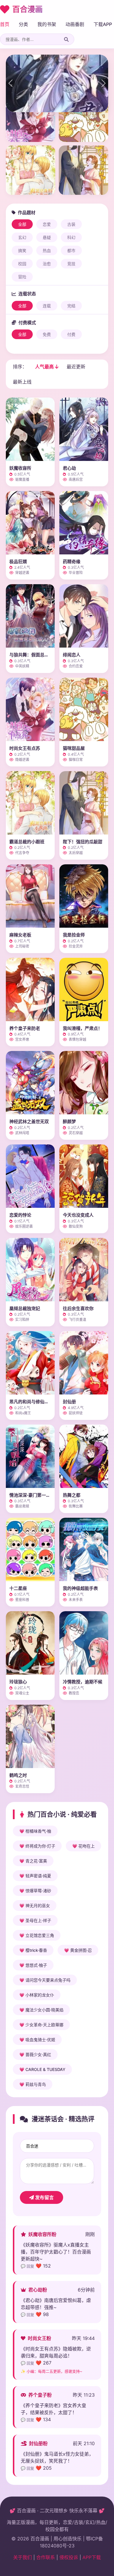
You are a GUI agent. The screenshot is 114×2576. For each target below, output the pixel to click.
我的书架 (47, 24)
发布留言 (44, 2197)
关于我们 (23, 2557)
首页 (5, 24)
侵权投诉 (69, 2557)
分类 (23, 24)
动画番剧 (75, 24)
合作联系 (46, 2557)
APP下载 (92, 2557)
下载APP (103, 24)
